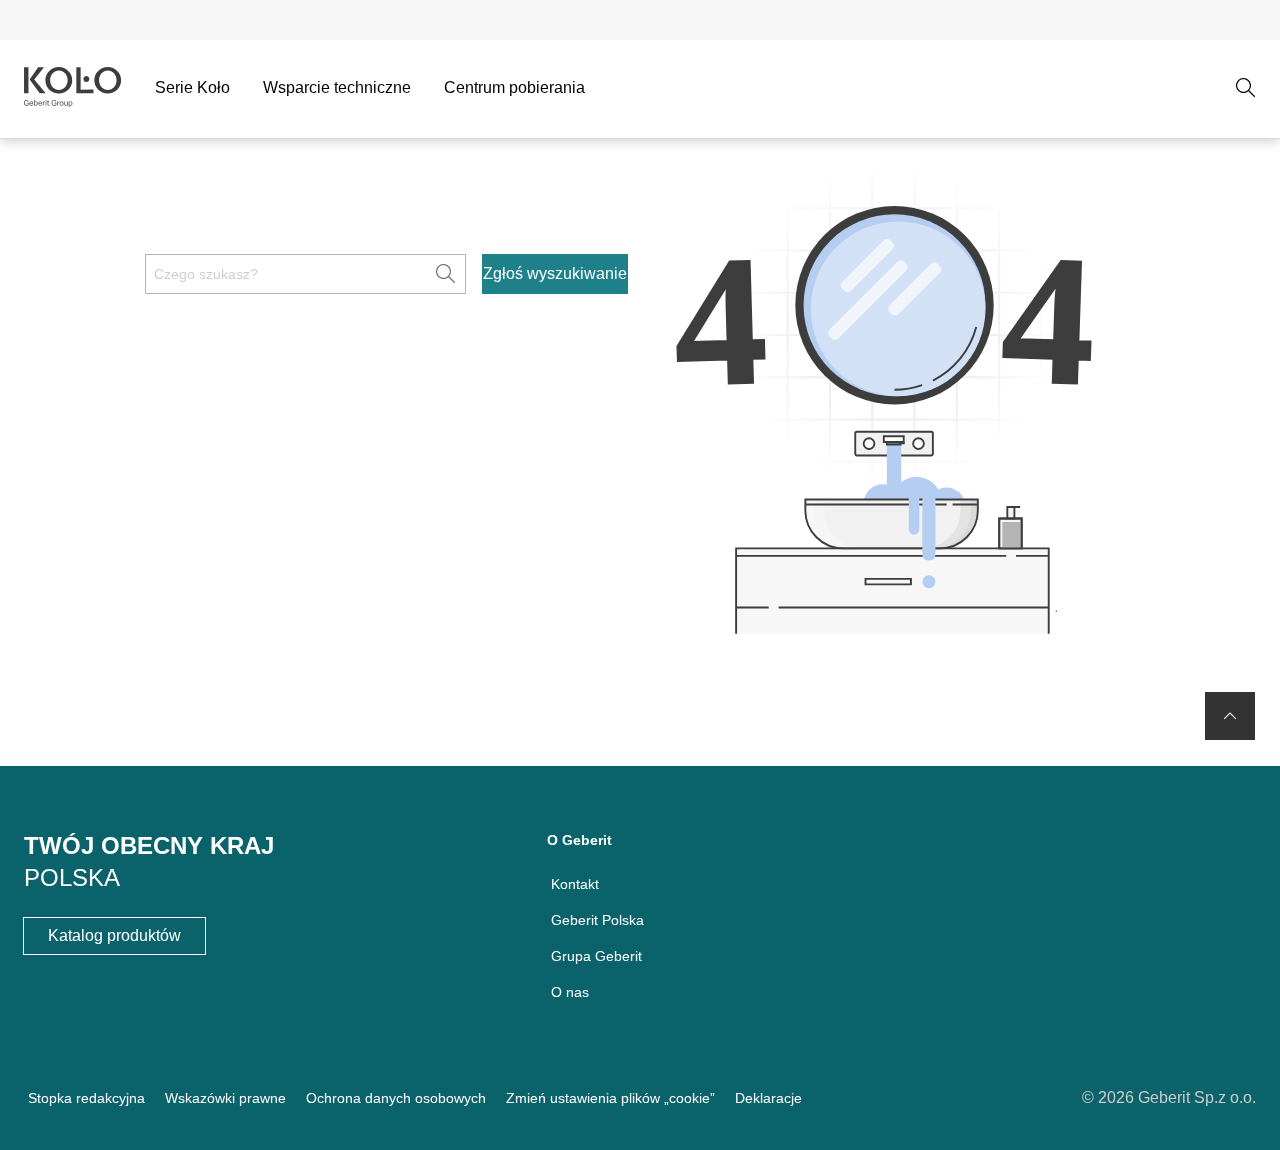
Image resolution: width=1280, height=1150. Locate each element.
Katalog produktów (114, 935)
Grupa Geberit (596, 956)
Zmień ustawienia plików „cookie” (610, 1098)
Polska (72, 877)
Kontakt (575, 884)
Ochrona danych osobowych (396, 1098)
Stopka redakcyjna (86, 1098)
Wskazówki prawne (225, 1098)
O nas (570, 992)
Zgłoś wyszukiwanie (555, 273)
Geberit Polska (597, 920)
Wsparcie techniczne (337, 87)
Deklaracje (768, 1098)
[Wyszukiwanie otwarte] (1246, 88)
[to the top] (1230, 716)
